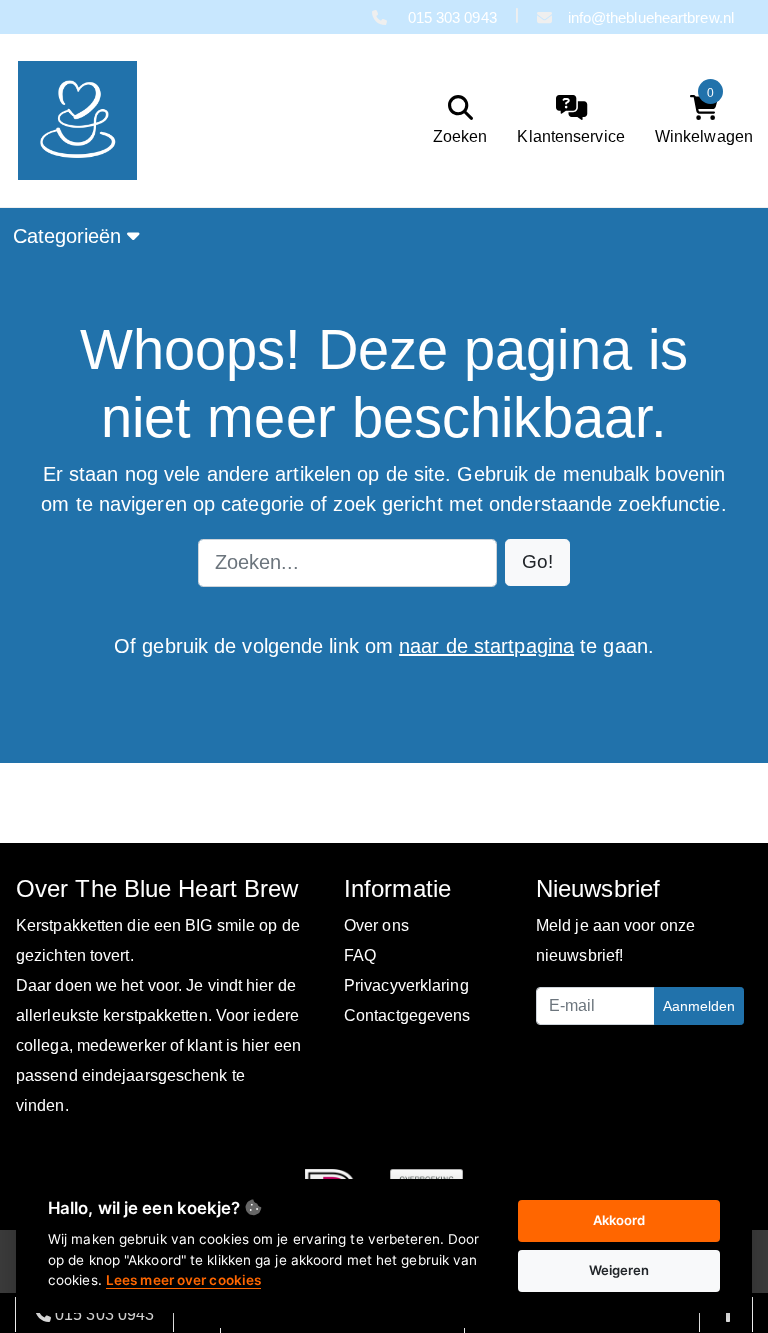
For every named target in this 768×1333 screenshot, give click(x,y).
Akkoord (619, 1220)
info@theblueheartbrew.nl (651, 17)
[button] (537, 562)
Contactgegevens (407, 1015)
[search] (455, 120)
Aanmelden (699, 1006)
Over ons (376, 925)
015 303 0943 (449, 17)
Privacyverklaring (406, 985)
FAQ (360, 955)
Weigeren (619, 1270)
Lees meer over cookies (183, 1280)
